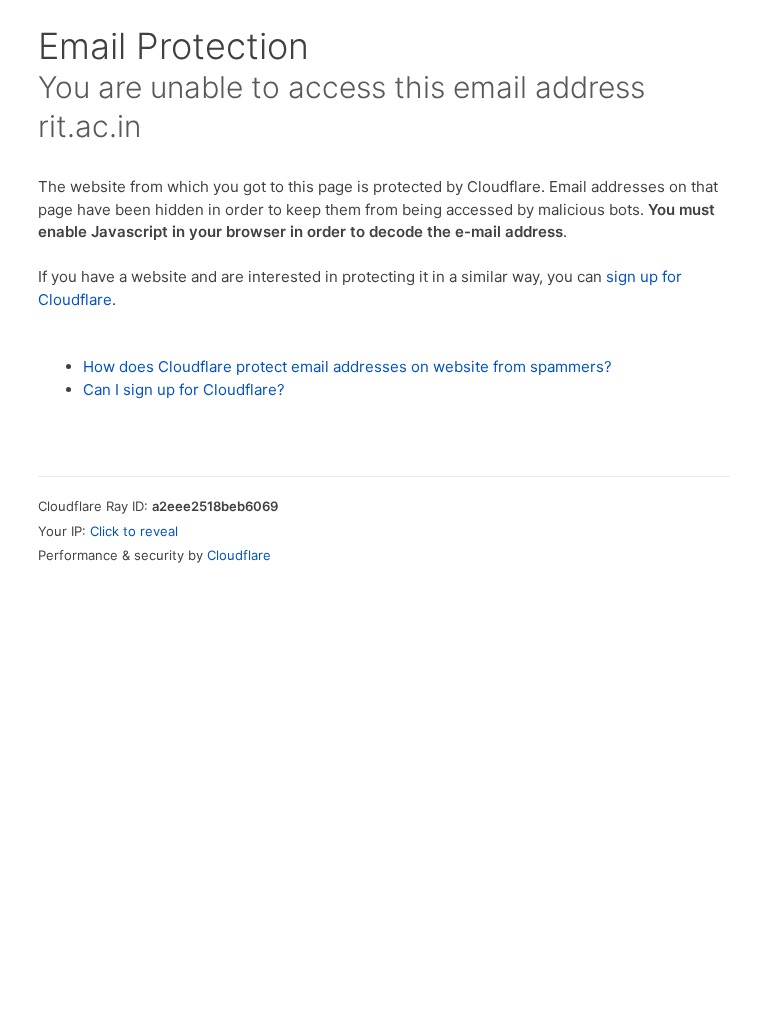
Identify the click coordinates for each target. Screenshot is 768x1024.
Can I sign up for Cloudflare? (184, 389)
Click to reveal (134, 531)
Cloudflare (239, 555)
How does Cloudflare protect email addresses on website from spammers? (347, 366)
